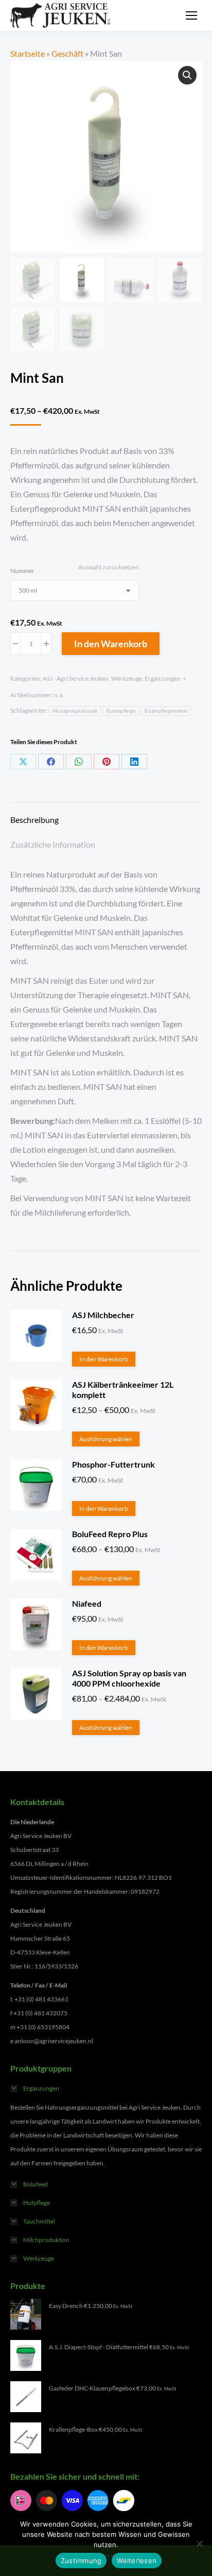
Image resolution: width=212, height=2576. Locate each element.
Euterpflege (121, 711)
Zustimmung (81, 2561)
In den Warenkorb (111, 644)
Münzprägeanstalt (75, 711)
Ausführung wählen (106, 1439)
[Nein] (199, 2544)
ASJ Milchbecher (103, 1315)
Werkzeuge (127, 678)
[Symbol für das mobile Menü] (191, 15)
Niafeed (87, 1603)
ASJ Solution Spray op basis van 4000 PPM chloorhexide (129, 1678)
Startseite (28, 53)
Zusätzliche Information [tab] (53, 844)
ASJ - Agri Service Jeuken (76, 678)
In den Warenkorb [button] (104, 1359)
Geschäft (67, 53)
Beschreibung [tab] (34, 820)
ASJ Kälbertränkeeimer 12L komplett (123, 1390)
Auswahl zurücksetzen (109, 567)
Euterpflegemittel (166, 711)
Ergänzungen (163, 678)
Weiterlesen (137, 2561)
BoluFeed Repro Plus (110, 1534)
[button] (187, 75)
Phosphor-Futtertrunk (113, 1464)
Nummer (22, 571)
